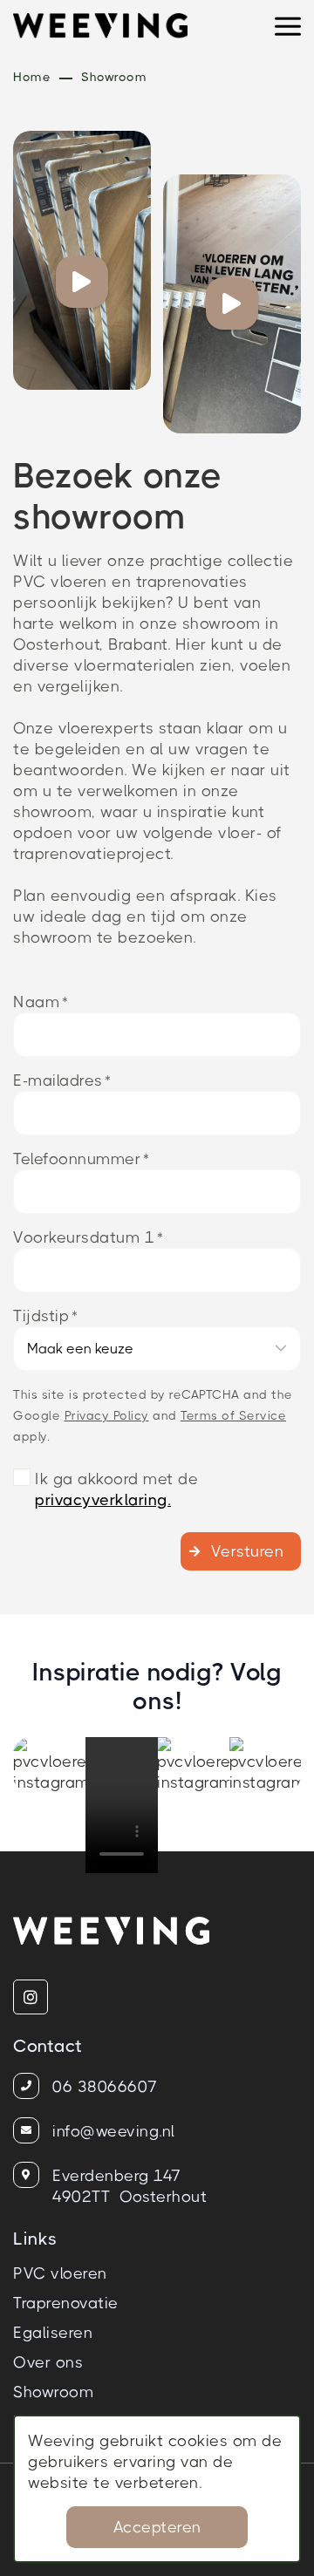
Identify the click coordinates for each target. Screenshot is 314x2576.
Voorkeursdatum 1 (84, 1237)
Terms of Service (233, 1415)
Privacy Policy (107, 1415)
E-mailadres (58, 1080)
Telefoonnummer (77, 1159)
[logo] (102, 31)
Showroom (53, 2392)
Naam (36, 1002)
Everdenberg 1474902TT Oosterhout (130, 2186)
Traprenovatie (66, 2303)
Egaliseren (53, 2333)
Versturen (248, 1551)
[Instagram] (31, 1997)
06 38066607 (105, 2087)
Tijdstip (41, 1316)
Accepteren (157, 2527)
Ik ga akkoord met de (116, 1489)
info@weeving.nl (114, 2131)
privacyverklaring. (103, 1500)
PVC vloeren (60, 2273)
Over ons (48, 2362)
